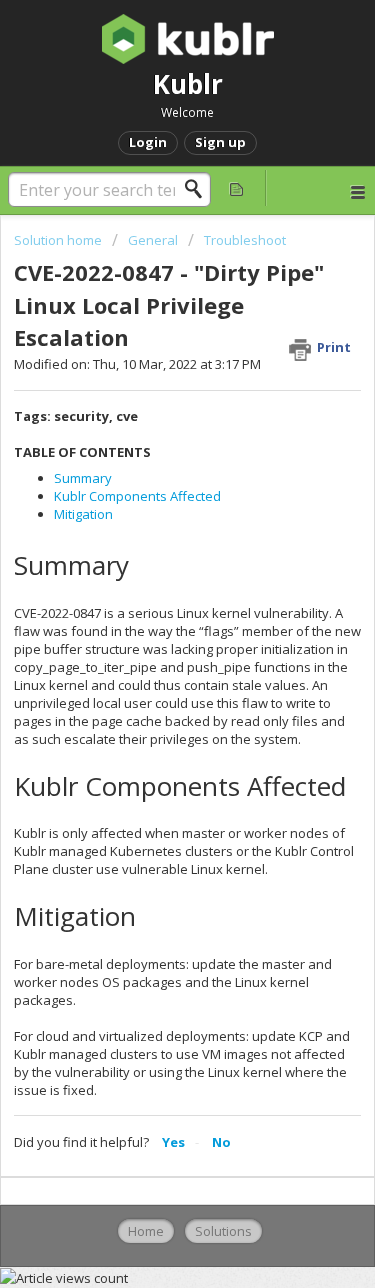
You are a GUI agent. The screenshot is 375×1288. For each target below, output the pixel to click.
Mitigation (83, 514)
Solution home (59, 240)
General (153, 240)
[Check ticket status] (237, 188)
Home (146, 1231)
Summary (83, 478)
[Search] (199, 189)
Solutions (223, 1231)
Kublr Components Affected (137, 496)
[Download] (151, 635)
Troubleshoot (245, 240)
